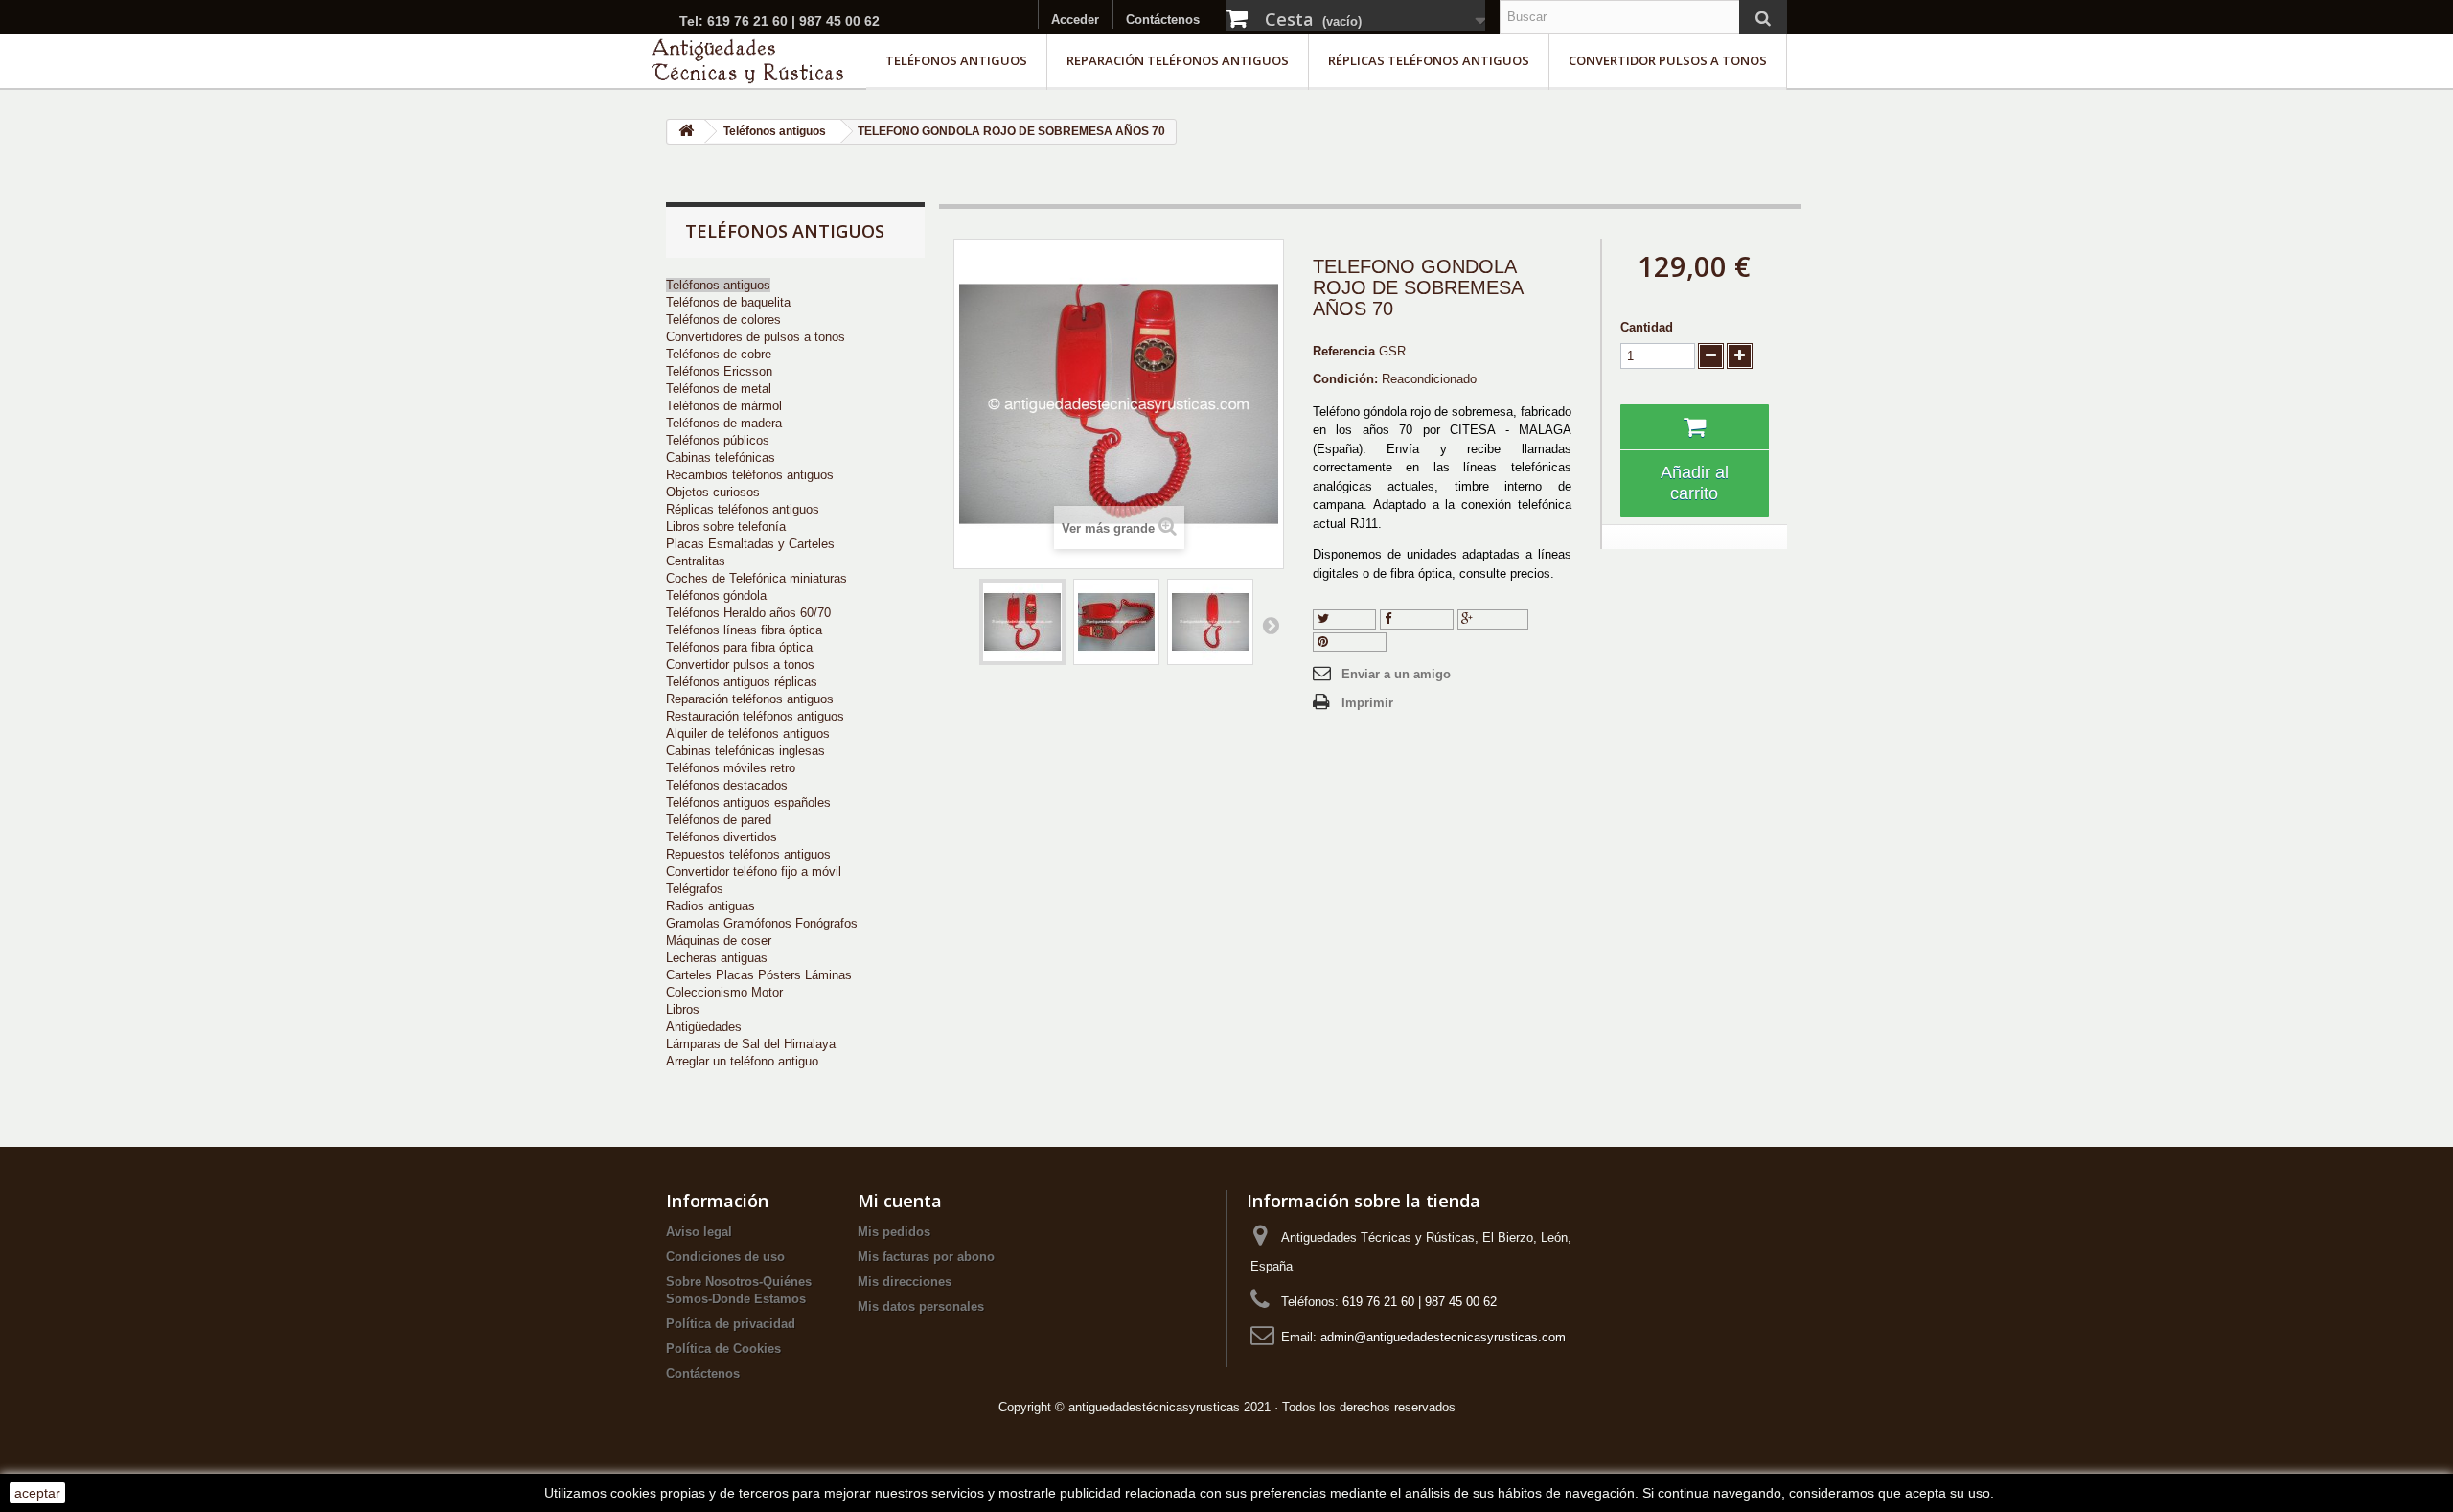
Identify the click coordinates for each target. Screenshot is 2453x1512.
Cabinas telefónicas (721, 458)
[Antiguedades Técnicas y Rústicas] (747, 61)
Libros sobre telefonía (726, 527)
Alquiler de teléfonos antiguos (748, 733)
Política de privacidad (731, 1324)
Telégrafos (695, 889)
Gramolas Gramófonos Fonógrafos (762, 923)
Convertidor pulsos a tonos (1668, 60)
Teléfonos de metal (719, 389)
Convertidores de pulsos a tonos (756, 337)
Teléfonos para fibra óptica (739, 647)
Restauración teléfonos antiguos (755, 716)
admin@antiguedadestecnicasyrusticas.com (1443, 1337)
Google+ (1498, 619)
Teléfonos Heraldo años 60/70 (748, 613)
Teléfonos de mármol (724, 406)
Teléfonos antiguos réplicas (742, 682)
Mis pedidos (894, 1232)
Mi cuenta (900, 1201)
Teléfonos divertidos (722, 837)
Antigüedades (704, 1027)
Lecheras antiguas (717, 958)
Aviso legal (699, 1232)
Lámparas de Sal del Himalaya (751, 1044)
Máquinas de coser (719, 940)
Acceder (1075, 20)
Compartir (1420, 619)
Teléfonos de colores (723, 320)
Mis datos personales (921, 1306)
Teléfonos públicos (718, 440)
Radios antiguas (711, 906)
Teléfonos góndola (716, 596)
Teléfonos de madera (724, 423)
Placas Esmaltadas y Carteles (750, 544)
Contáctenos (1163, 20)
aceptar (37, 1493)
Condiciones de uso (725, 1257)
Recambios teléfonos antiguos (750, 475)
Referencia (1344, 351)
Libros (683, 1009)
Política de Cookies (723, 1349)
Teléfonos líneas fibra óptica (744, 630)
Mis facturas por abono (926, 1257)
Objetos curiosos (713, 492)
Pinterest (1355, 641)
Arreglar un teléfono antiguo (742, 1061)
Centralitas (696, 561)
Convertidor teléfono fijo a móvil (754, 871)
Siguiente (1271, 625)
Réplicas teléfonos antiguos (1429, 60)
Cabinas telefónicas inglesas (745, 751)
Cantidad (1647, 327)
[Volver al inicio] (686, 132)
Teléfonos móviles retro (731, 768)
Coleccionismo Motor (724, 992)
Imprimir (1367, 703)
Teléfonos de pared (719, 820)
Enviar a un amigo (1396, 674)
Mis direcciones (905, 1282)
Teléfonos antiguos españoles (748, 802)
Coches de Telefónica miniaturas (757, 578)
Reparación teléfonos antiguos (1178, 60)
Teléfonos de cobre (719, 354)
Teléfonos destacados (727, 785)
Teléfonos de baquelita (728, 302)
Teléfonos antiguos (956, 60)
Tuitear (1350, 619)
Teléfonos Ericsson (719, 371)
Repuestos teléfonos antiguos (748, 854)
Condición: (1345, 379)
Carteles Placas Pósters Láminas (759, 975)
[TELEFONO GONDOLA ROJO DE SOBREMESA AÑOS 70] (1022, 622)
